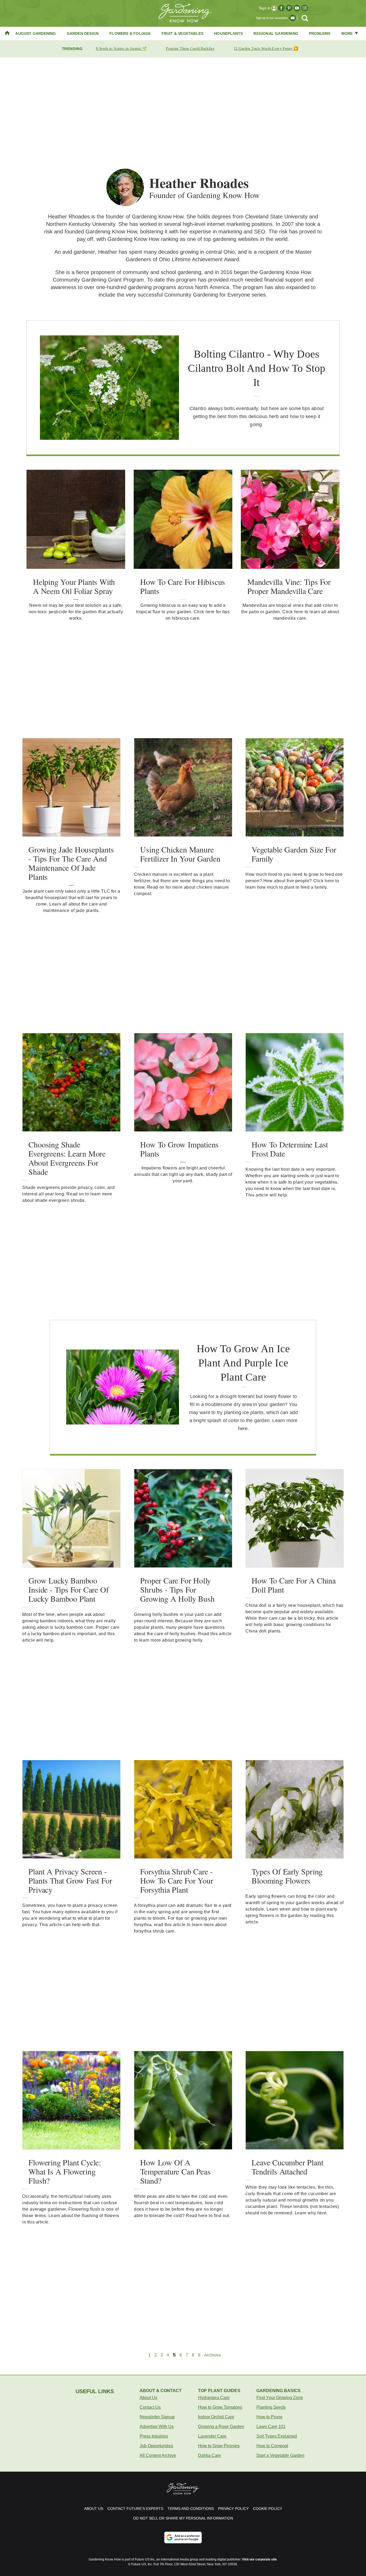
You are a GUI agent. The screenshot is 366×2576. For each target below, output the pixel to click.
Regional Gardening (276, 33)
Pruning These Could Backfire (190, 49)
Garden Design (83, 33)
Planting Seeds (271, 2407)
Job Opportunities (156, 2446)
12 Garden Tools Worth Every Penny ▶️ (266, 49)
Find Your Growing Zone (280, 2398)
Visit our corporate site (259, 2559)
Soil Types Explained (277, 2436)
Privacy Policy (233, 2509)
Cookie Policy (268, 2509)
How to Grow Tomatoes (220, 2407)
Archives (212, 2355)
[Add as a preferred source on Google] (183, 2537)
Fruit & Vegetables (183, 33)
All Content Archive (158, 2455)
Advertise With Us (157, 2427)
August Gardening (36, 33)
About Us (148, 2398)
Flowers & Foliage (130, 33)
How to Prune (269, 2417)
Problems (320, 33)
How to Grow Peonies (219, 2446)
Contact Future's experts (135, 2509)
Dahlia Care (210, 2455)
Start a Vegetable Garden (280, 2455)
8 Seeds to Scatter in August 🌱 (121, 49)
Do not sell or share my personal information (183, 2518)
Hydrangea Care (214, 2398)
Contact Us (150, 2407)
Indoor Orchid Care (216, 2417)
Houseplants (228, 33)
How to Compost (272, 2446)
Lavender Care (212, 2436)
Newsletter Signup (157, 2417)
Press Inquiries (154, 2436)
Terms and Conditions (191, 2509)
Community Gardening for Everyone (207, 295)
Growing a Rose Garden (221, 2427)
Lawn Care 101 (271, 2427)
